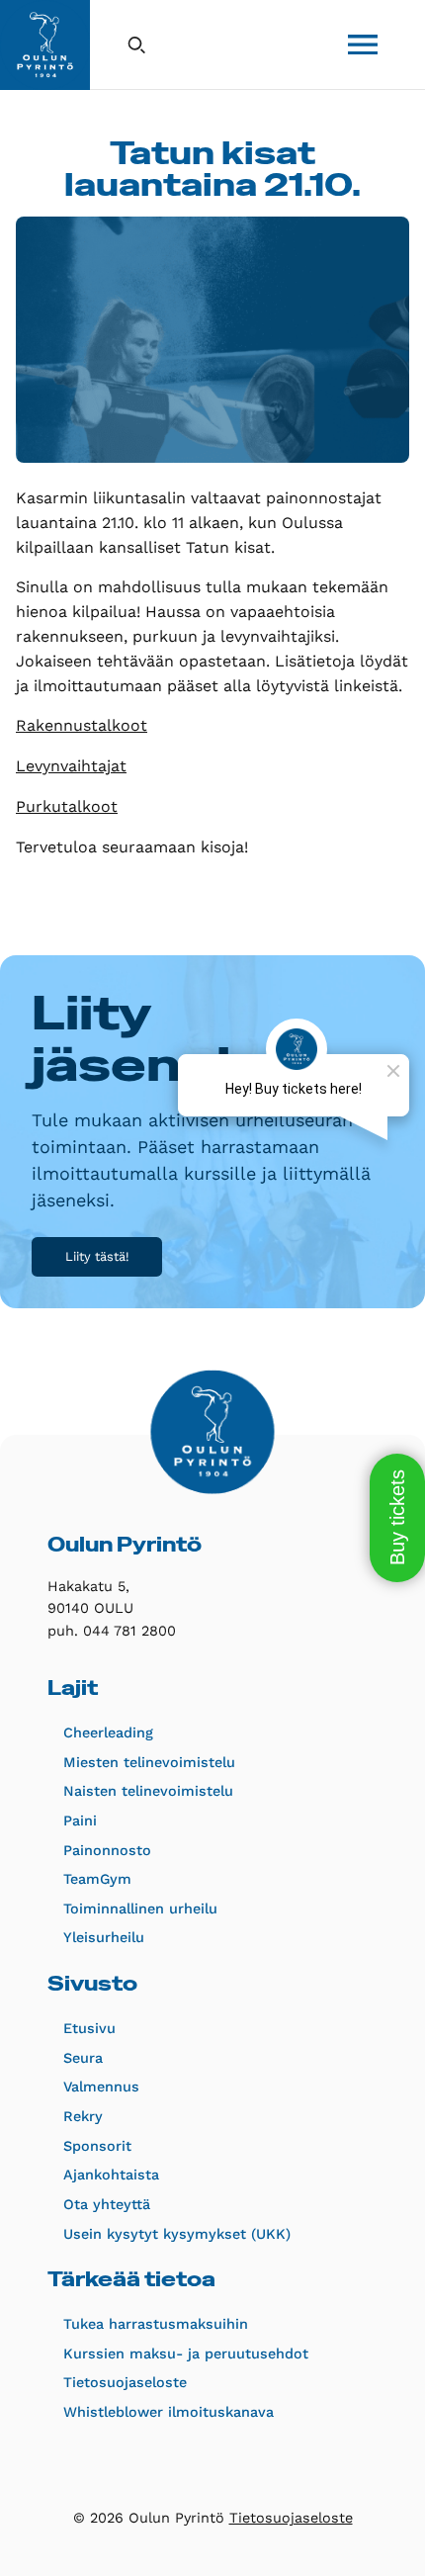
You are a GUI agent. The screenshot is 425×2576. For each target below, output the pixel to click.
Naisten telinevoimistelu (148, 1791)
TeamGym (97, 1879)
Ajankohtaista (111, 2175)
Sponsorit (97, 2146)
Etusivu (89, 2028)
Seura (83, 2058)
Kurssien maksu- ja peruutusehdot (186, 2354)
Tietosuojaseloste (125, 2382)
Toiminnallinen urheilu (140, 1909)
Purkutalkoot (67, 806)
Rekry (83, 2116)
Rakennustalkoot (82, 725)
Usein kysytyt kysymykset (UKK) (177, 2234)
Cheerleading (108, 1732)
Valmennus (101, 2087)
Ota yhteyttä (107, 2204)
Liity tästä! (97, 1256)
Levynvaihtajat (71, 766)
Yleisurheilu (104, 1937)
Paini (80, 1821)
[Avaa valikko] (363, 44)
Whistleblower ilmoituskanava (169, 2412)
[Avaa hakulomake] (136, 44)
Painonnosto (107, 1850)
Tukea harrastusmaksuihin (156, 2324)
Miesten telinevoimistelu (149, 1762)
